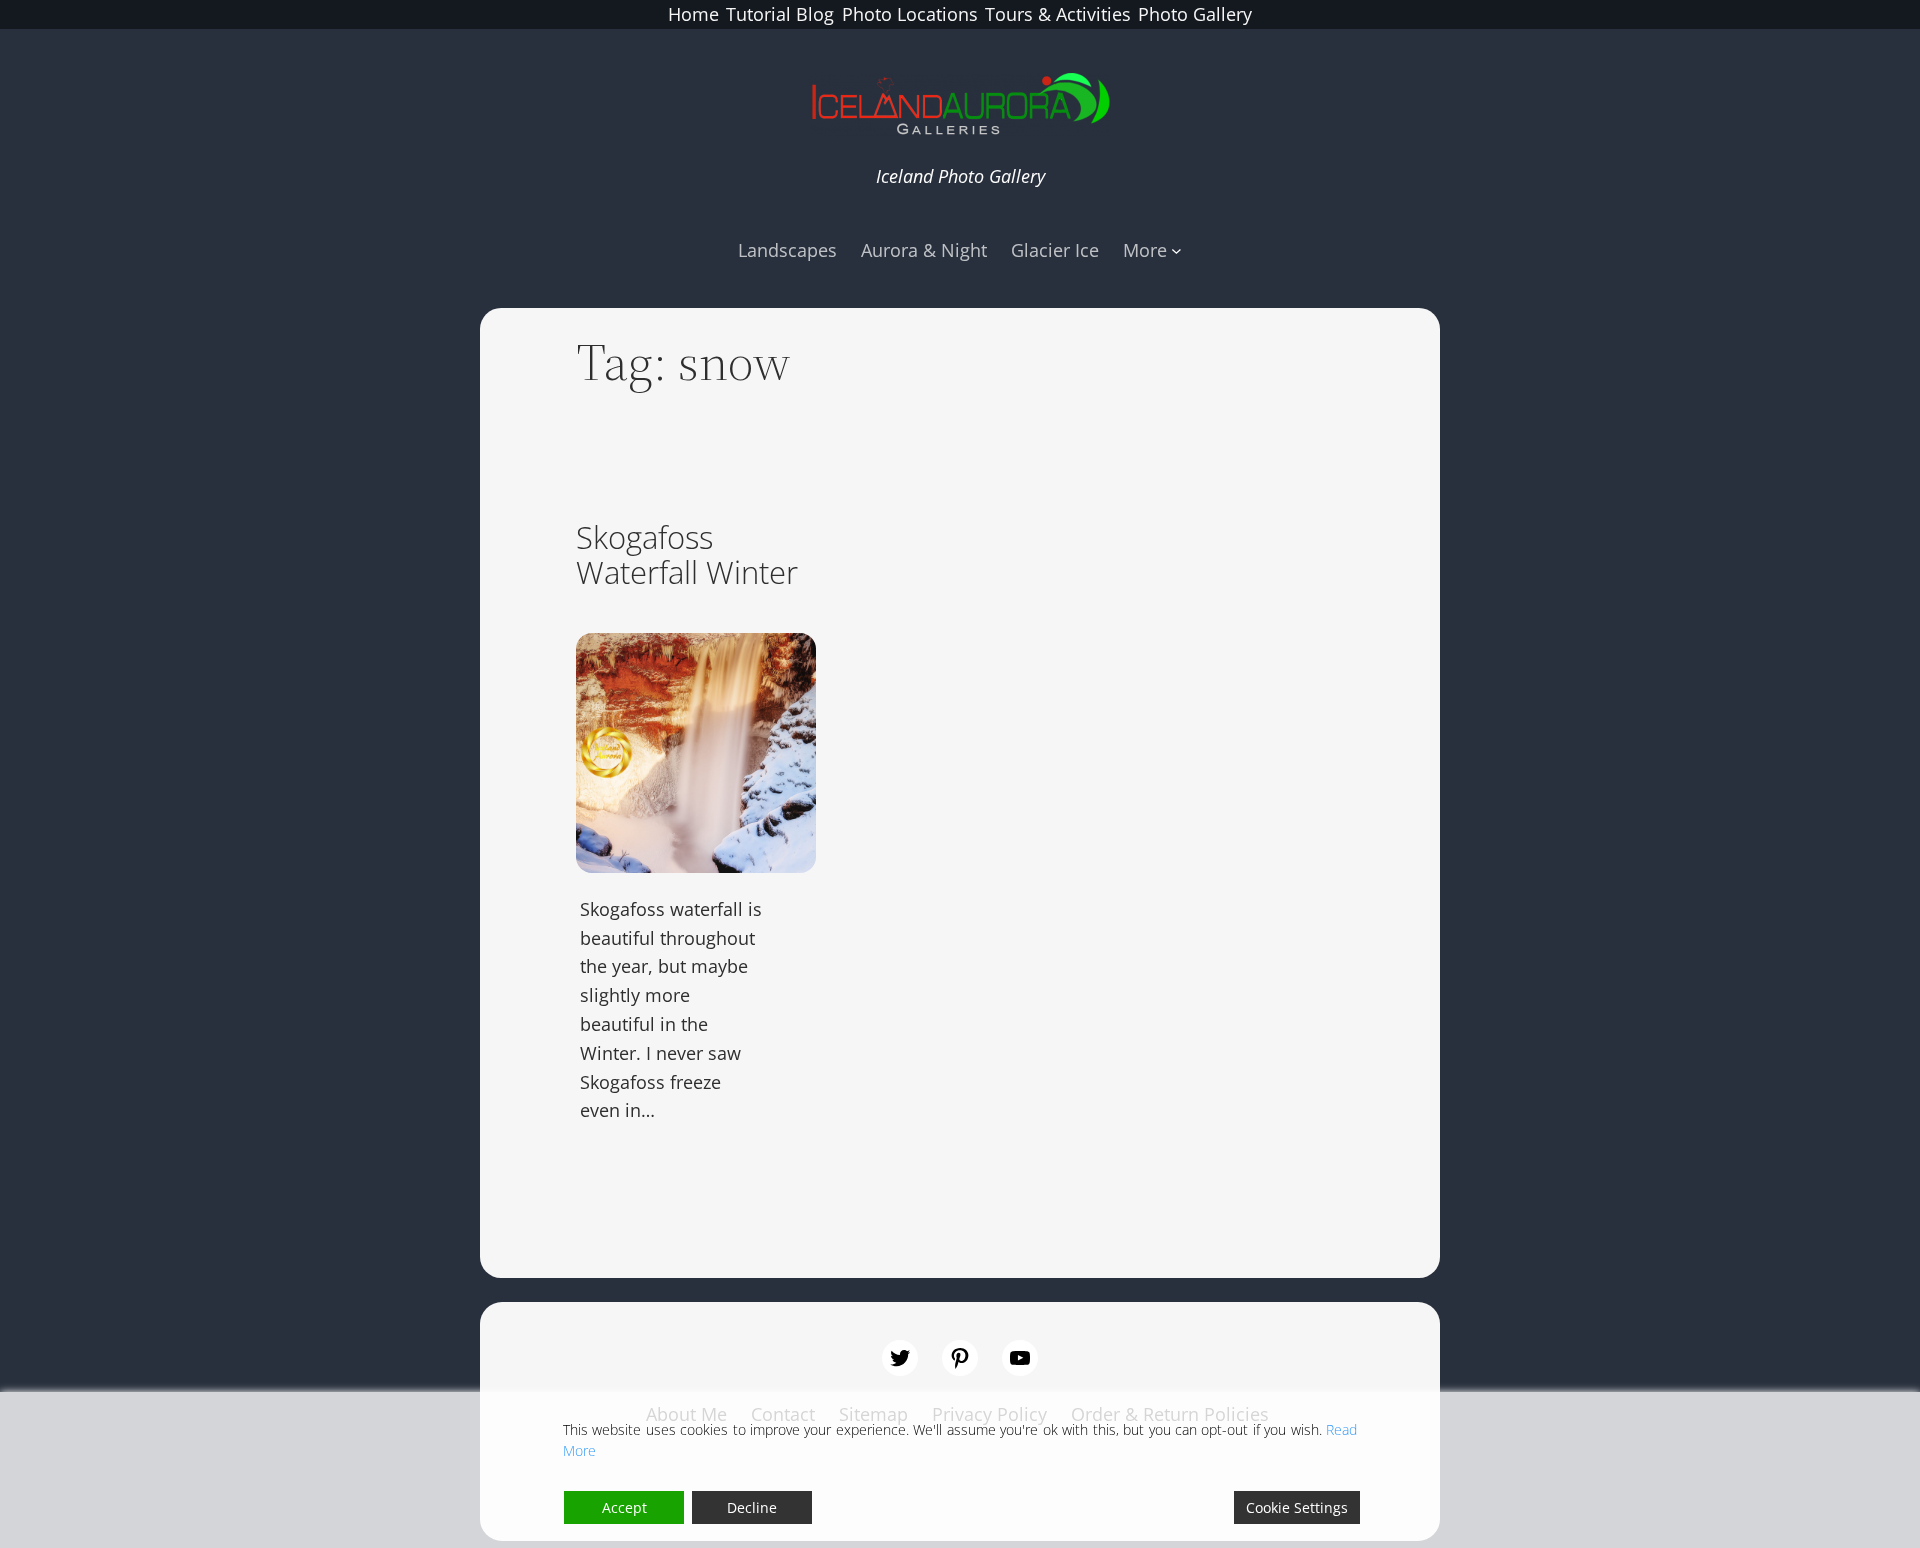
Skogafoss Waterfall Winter (687, 555)
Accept (624, 1507)
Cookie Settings (1297, 1507)
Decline (752, 1507)
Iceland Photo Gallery (960, 176)
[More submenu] (1176, 250)
